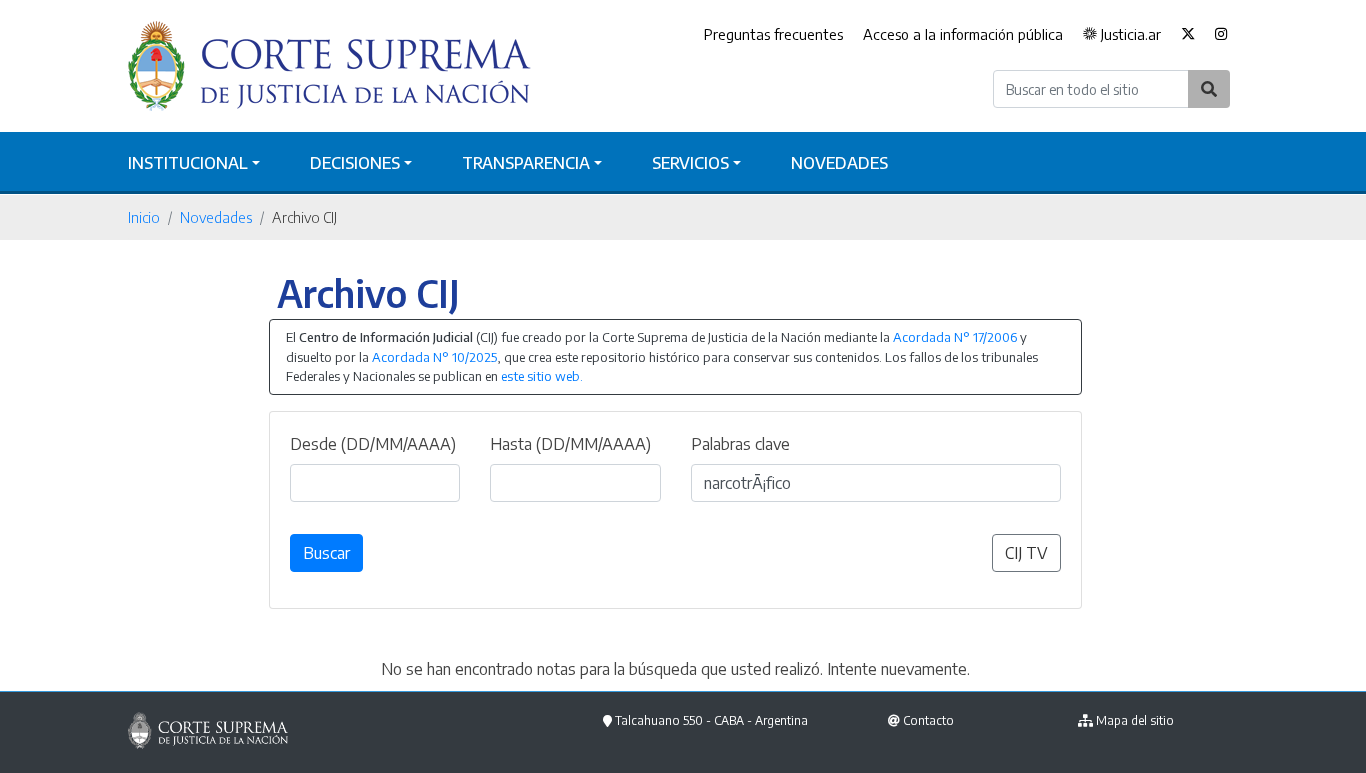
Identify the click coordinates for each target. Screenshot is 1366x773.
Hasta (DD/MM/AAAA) (570, 444)
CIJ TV (1026, 553)
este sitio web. (542, 376)
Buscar (326, 553)
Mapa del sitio (1135, 720)
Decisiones (355, 163)
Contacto (928, 720)
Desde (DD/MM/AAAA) (373, 444)
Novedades (839, 163)
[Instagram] (1221, 35)
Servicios (690, 163)
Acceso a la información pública (963, 34)
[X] (1188, 35)
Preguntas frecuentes (773, 34)
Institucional (188, 163)
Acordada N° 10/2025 (434, 357)
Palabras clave (740, 444)
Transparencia (526, 163)
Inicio (144, 217)
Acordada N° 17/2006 (955, 337)
